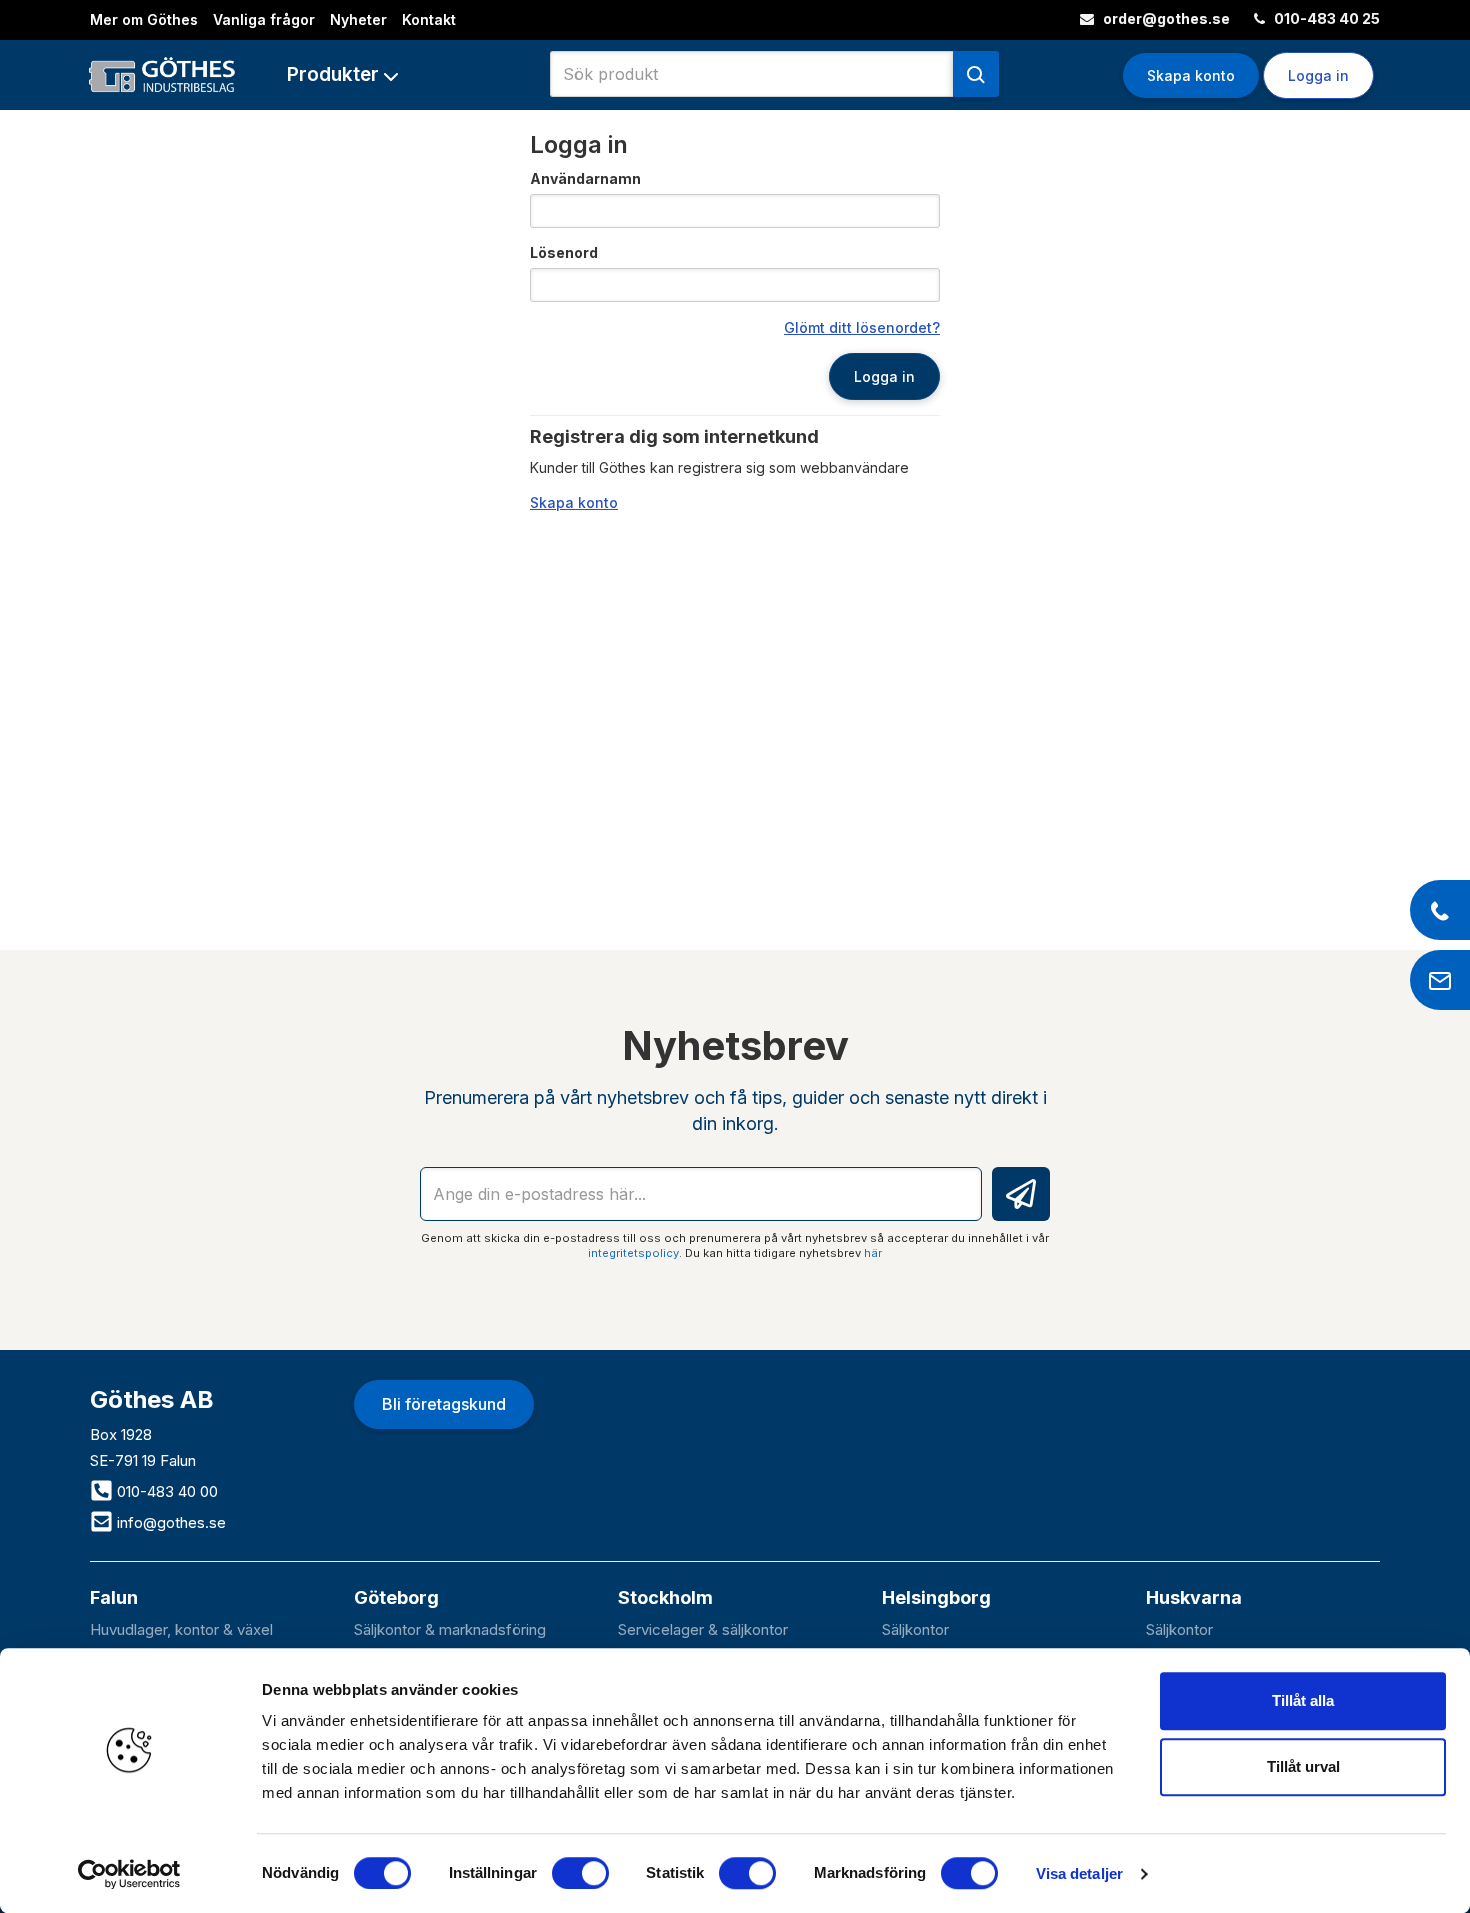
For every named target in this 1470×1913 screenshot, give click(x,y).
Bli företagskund (444, 1404)
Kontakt (429, 19)
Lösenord (564, 252)
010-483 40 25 (1325, 18)
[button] (342, 74)
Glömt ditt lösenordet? (862, 327)
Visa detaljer (1079, 1873)
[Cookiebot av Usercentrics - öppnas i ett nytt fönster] (129, 1874)
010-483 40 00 (165, 1491)
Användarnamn (585, 178)
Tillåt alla (1303, 1700)
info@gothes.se (169, 1522)
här (873, 1253)
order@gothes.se (1165, 18)
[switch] (580, 1873)
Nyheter (358, 19)
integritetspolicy (633, 1253)
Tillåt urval (1303, 1766)
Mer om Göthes (144, 19)
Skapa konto (1191, 75)
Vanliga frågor (264, 19)
